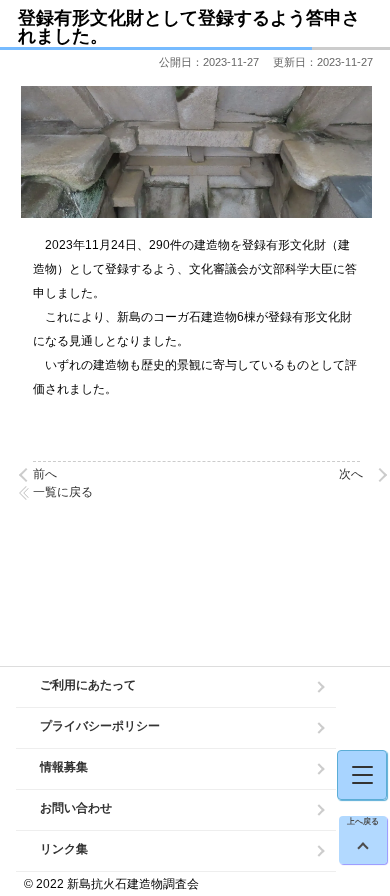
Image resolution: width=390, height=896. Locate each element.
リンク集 (64, 849)
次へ (351, 474)
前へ (45, 474)
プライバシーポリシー (100, 726)
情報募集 (64, 767)
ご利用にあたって (88, 685)
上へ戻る (363, 821)
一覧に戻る (63, 492)
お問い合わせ (76, 808)
